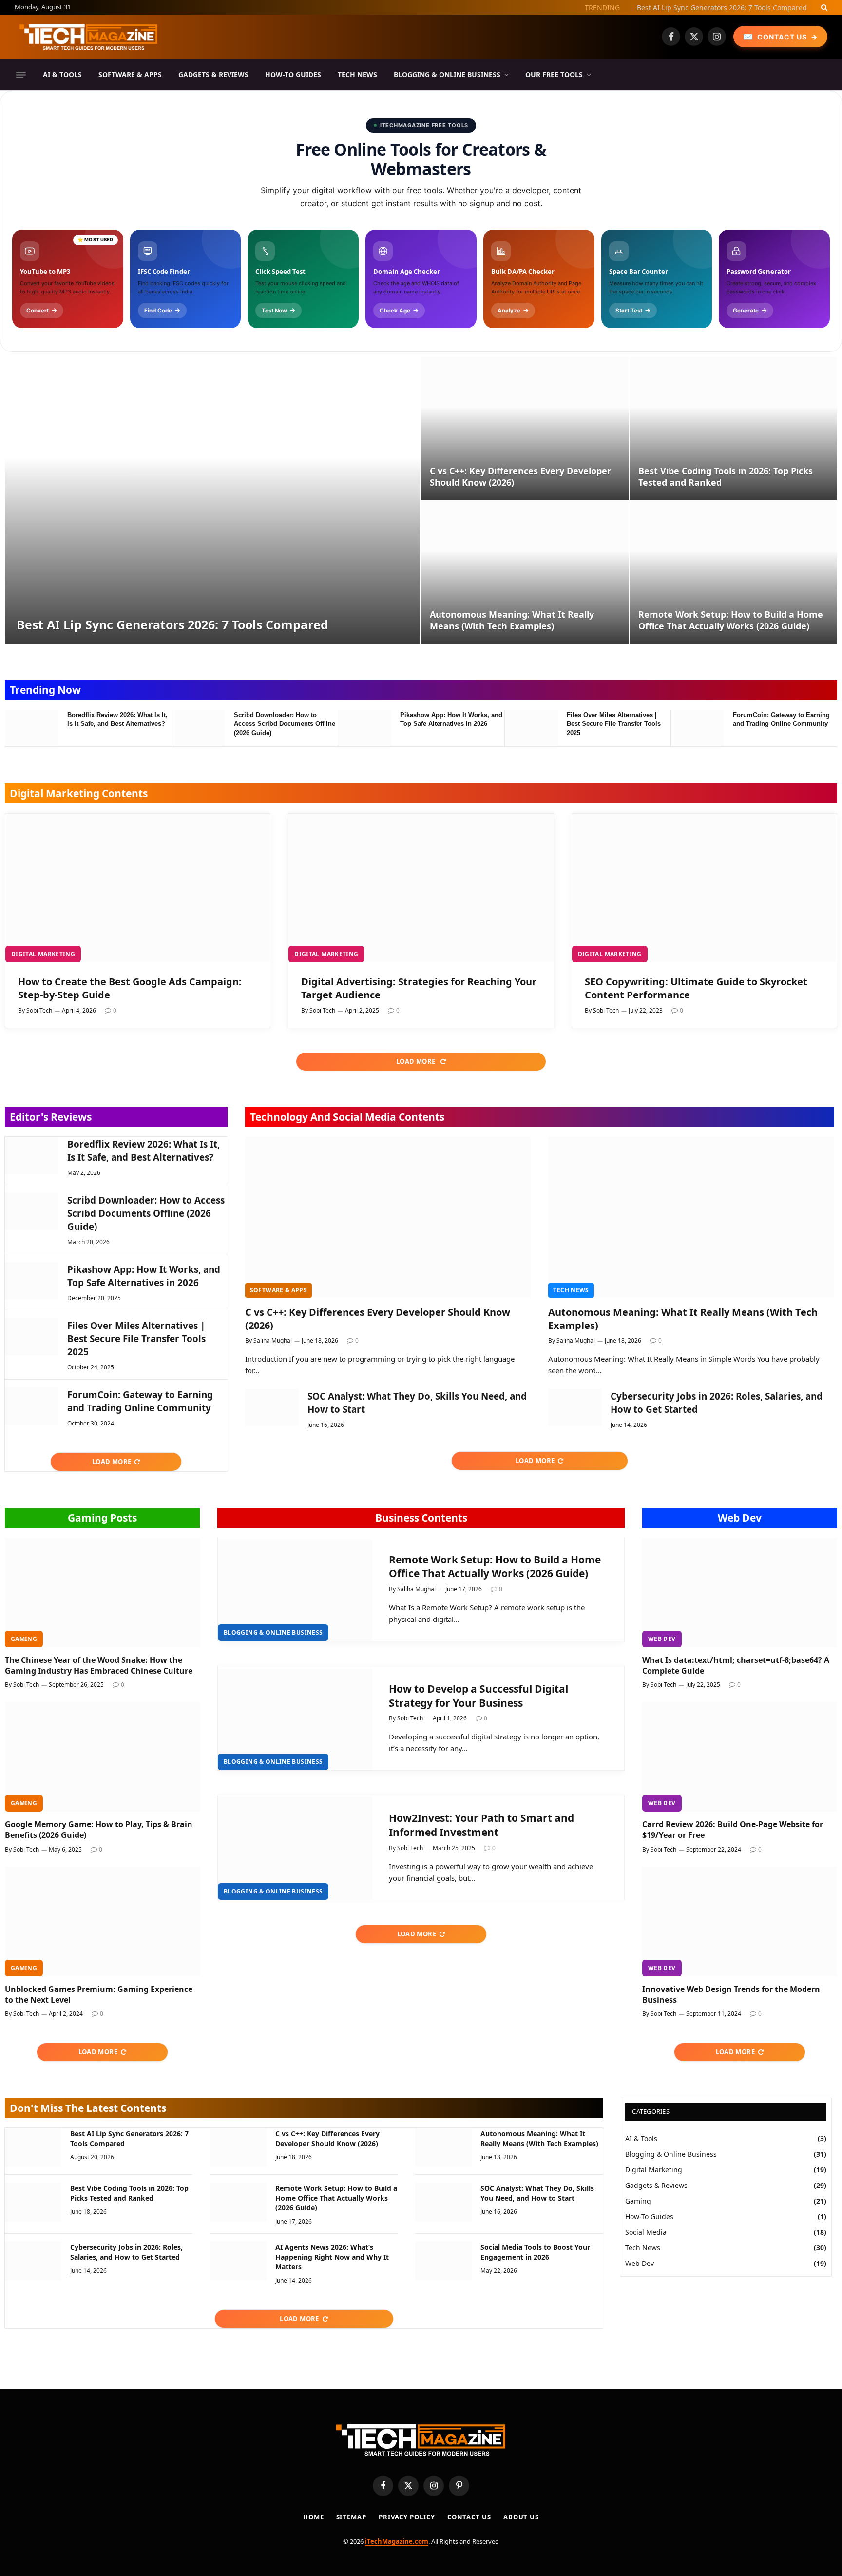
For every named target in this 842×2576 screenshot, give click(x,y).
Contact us (469, 2517)
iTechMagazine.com (397, 2541)
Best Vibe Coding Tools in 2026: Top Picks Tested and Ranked (726, 477)
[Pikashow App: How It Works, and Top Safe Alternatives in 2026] (364, 728)
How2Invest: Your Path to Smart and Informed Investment (481, 1825)
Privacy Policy (407, 2517)
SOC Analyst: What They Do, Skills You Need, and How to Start (417, 1403)
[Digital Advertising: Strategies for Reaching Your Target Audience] (421, 888)
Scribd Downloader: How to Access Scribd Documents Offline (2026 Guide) (285, 724)
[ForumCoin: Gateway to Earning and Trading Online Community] (697, 728)
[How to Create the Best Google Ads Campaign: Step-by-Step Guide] (138, 888)
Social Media (646, 2232)
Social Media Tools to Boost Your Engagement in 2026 (535, 2252)
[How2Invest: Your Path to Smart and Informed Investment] (295, 1848)
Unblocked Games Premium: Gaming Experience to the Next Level (99, 1995)
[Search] (823, 7)
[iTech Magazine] (89, 37)
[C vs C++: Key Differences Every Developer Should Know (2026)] (525, 428)
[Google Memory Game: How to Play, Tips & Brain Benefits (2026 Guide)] (102, 1757)
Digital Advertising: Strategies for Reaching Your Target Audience (419, 988)
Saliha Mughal (273, 1340)
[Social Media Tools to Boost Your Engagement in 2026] (443, 2261)
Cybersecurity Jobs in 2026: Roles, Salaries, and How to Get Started (717, 1403)
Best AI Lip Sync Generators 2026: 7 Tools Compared (722, 8)
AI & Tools (62, 74)
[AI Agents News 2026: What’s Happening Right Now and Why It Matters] (238, 2261)
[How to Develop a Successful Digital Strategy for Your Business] (295, 1719)
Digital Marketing (43, 954)
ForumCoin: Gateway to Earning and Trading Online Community (781, 720)
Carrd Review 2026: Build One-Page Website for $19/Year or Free (733, 1830)
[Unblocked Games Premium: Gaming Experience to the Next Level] (102, 1922)
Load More (417, 1061)
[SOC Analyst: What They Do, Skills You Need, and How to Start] (272, 1407)
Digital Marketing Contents (79, 793)
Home (314, 2517)
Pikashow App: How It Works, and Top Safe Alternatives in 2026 (451, 720)
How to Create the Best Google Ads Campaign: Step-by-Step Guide (130, 988)
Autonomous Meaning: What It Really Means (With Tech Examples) (512, 620)
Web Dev (740, 1518)
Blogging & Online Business (447, 74)
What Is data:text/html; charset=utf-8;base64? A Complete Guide (736, 1666)
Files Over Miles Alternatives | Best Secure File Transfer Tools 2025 (614, 724)
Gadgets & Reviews (213, 74)
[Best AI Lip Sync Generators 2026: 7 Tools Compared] (212, 500)
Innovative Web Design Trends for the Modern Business (731, 1995)
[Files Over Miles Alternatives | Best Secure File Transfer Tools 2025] (531, 728)
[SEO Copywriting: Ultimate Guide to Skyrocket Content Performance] (704, 888)
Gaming (24, 1639)
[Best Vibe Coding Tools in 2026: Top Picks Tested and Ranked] (733, 428)
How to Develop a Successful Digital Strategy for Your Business (478, 1696)
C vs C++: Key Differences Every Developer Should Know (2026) (520, 477)
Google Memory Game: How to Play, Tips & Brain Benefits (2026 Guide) (99, 1830)
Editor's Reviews (51, 1117)
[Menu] (21, 75)
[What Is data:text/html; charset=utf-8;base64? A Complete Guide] (740, 1592)
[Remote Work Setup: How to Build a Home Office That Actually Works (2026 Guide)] (733, 572)
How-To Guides (293, 74)
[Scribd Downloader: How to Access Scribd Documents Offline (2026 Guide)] (198, 728)
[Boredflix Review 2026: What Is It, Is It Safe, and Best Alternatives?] (32, 728)
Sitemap (351, 2517)
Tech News (357, 74)
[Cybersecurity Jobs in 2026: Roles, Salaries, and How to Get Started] (575, 1407)
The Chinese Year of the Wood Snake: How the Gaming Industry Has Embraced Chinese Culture (99, 1666)
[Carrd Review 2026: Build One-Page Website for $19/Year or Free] (740, 1757)
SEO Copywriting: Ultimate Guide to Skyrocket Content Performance (696, 988)
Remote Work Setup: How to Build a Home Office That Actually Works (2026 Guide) (731, 620)
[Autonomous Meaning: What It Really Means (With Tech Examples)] (525, 572)
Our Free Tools (554, 74)
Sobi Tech (39, 1010)
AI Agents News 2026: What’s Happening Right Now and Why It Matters (332, 2257)
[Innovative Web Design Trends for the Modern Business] (740, 1922)
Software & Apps (130, 74)
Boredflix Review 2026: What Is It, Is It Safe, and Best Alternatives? (117, 720)
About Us (521, 2517)
